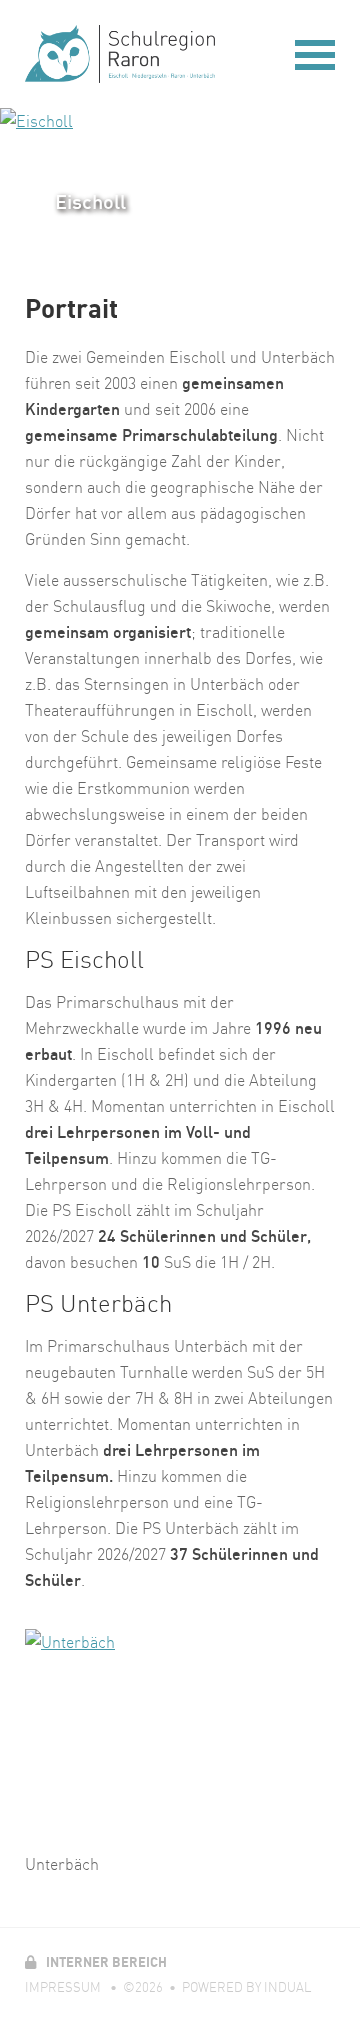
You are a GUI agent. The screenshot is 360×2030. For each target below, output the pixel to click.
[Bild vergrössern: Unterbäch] (180, 1732)
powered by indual (246, 1987)
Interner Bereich (96, 1962)
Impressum (64, 1987)
